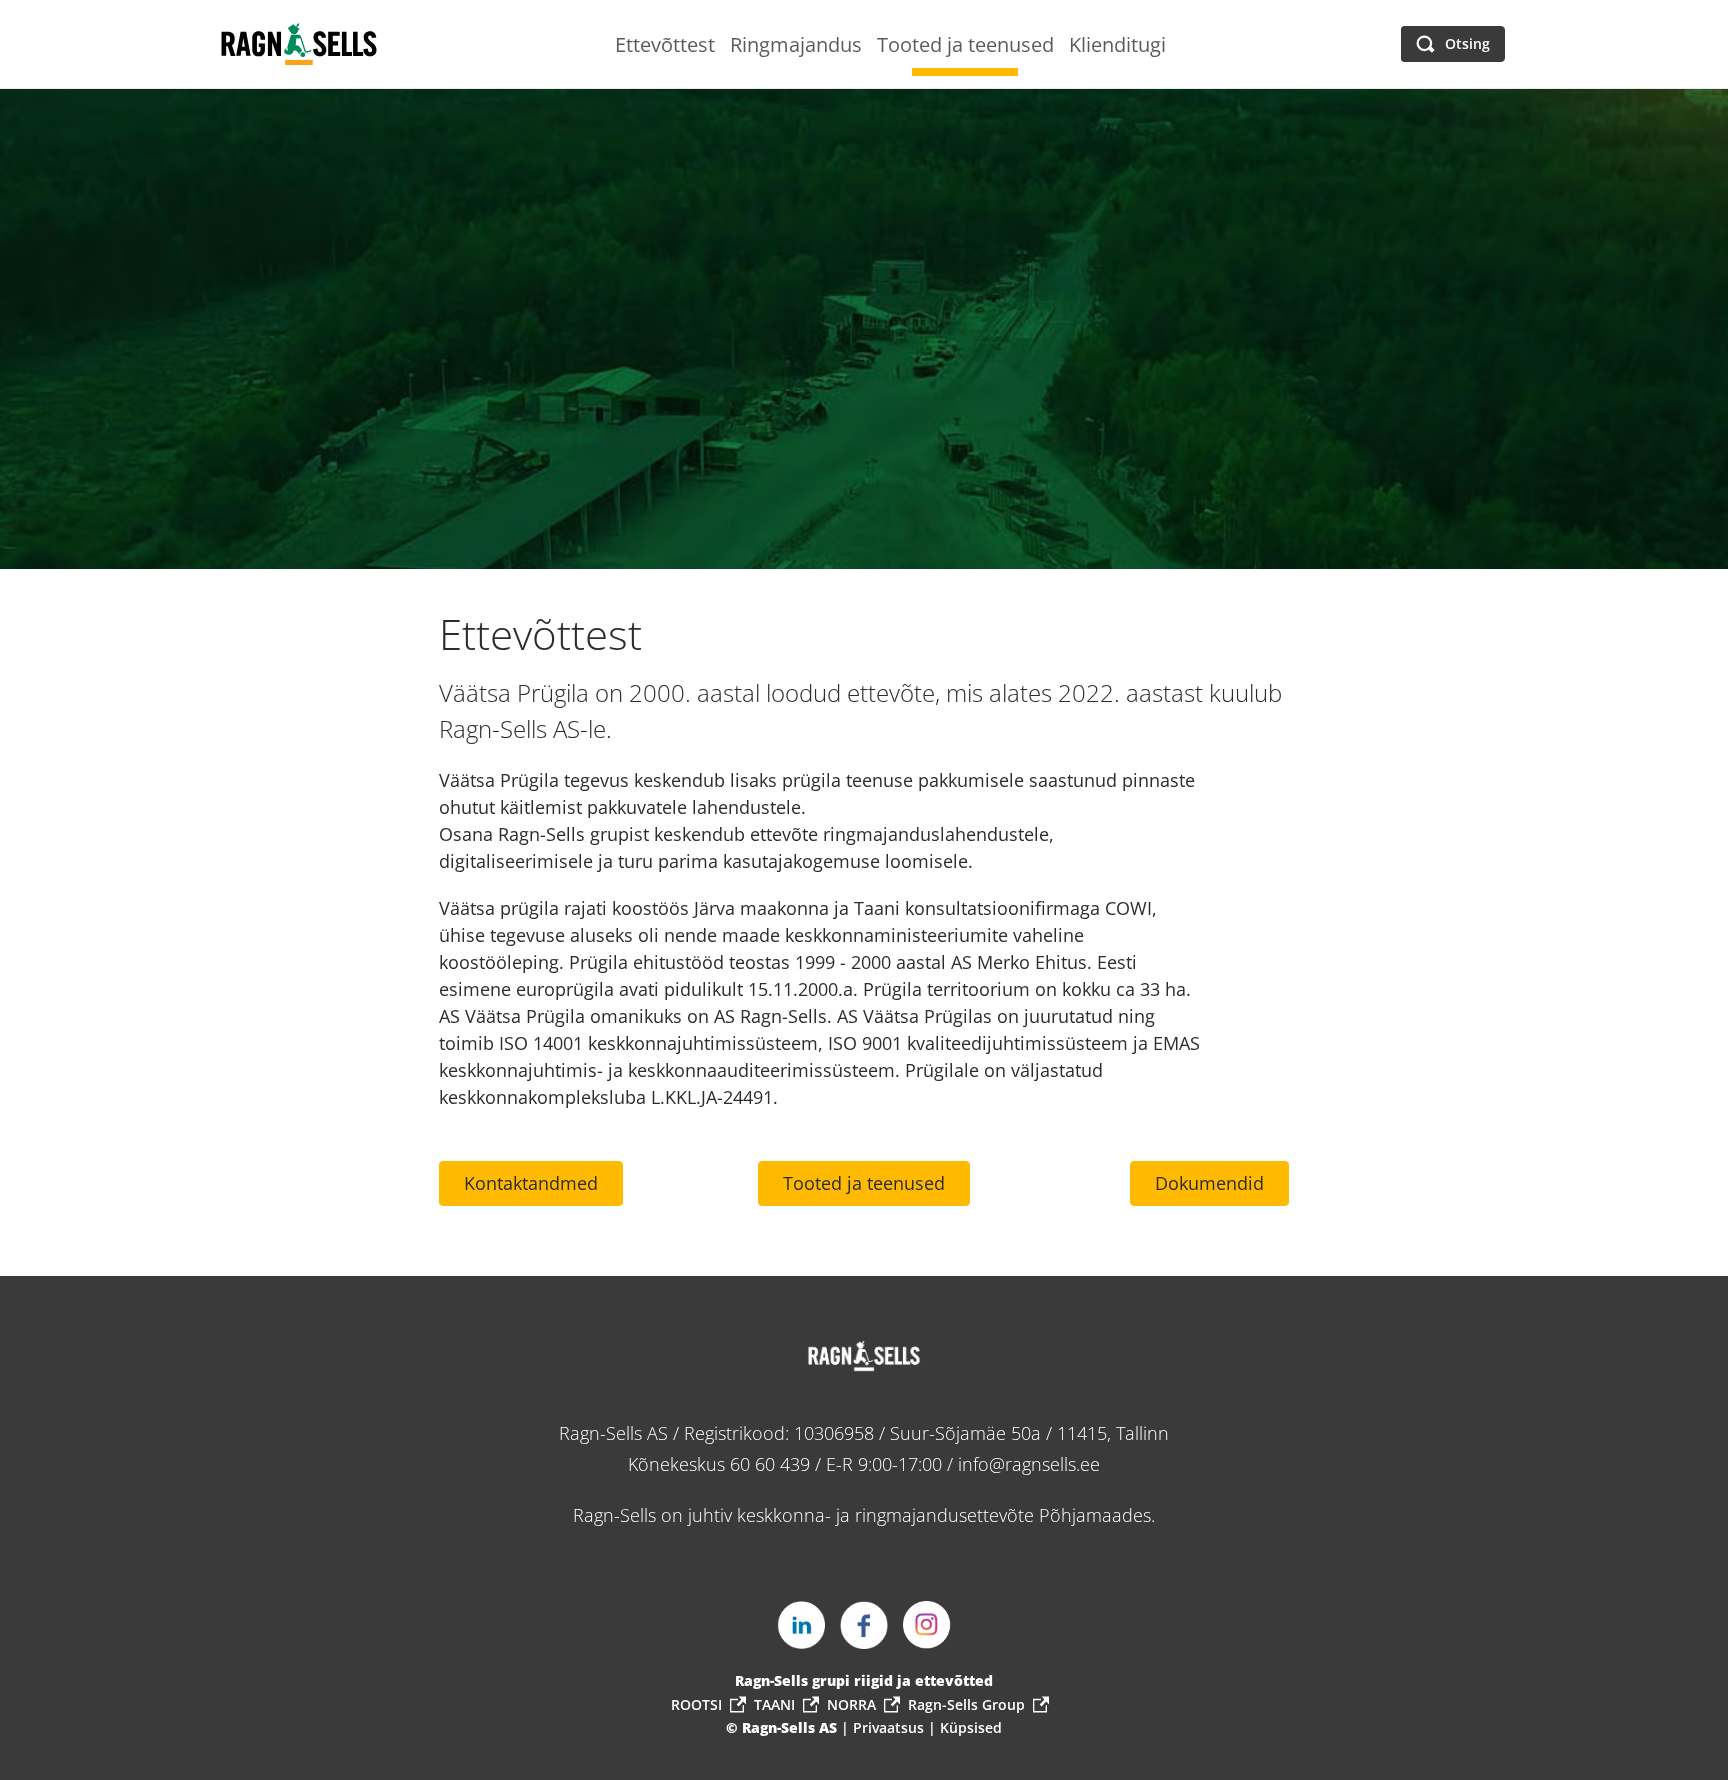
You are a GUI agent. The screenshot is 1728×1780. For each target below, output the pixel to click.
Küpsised (971, 1727)
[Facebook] (864, 1625)
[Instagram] (927, 1625)
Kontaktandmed (531, 1183)
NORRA (851, 1704)
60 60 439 (770, 1464)
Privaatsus (890, 1727)
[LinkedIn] (801, 1625)
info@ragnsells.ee (1029, 1464)
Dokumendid (1209, 1183)
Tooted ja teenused (864, 1183)
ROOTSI (696, 1704)
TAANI (774, 1704)
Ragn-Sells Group (966, 1704)
